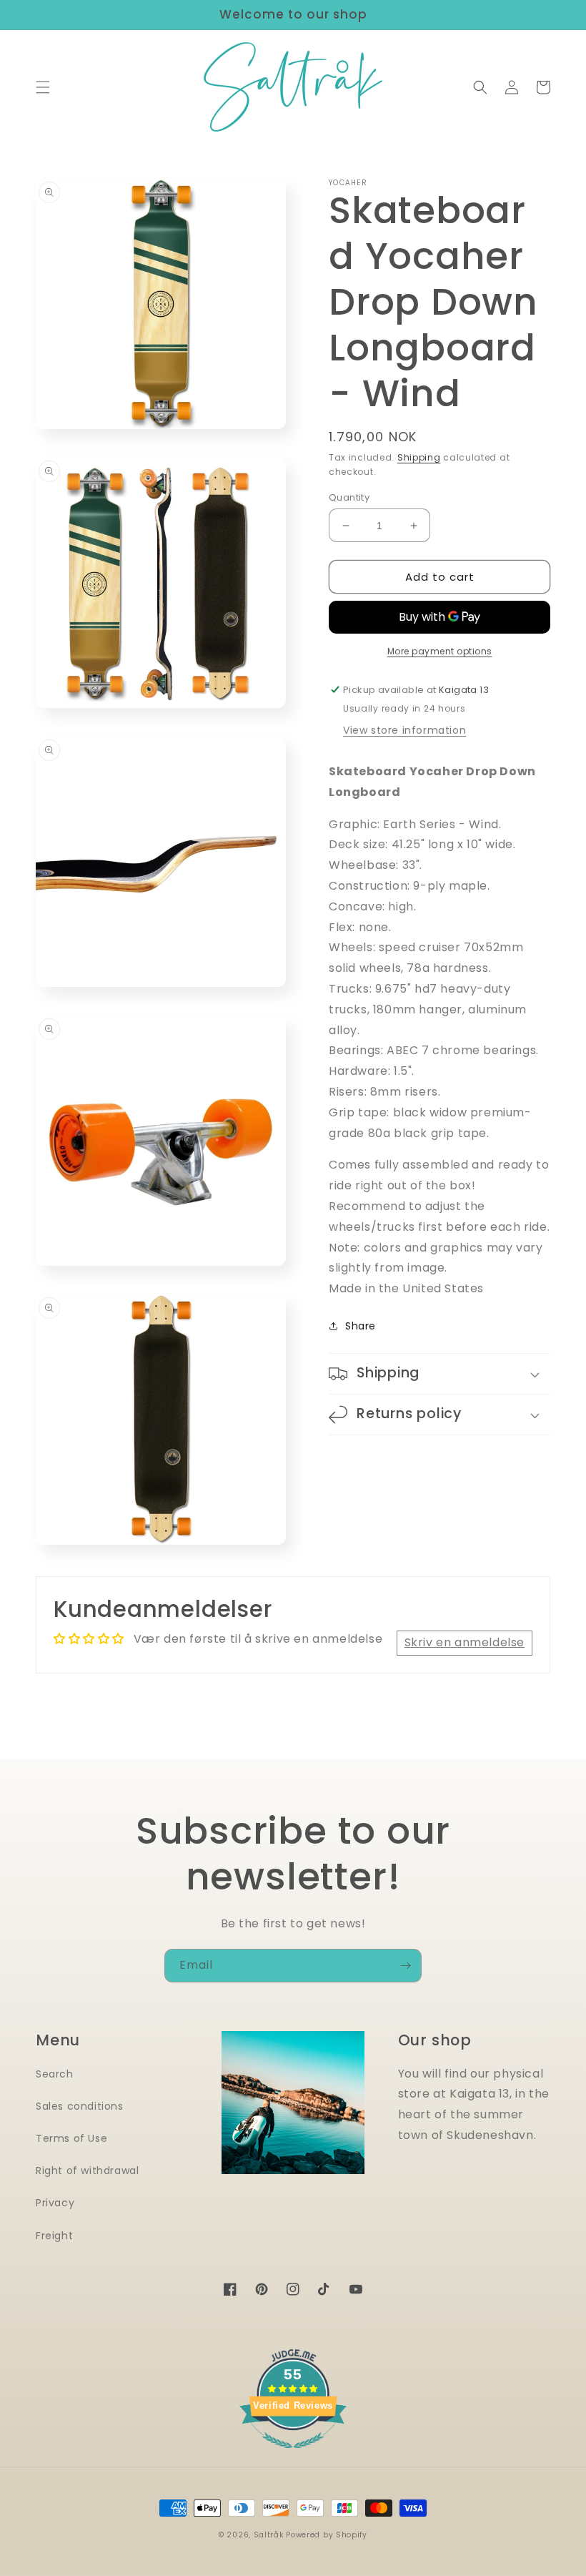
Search (55, 2074)
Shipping (419, 457)
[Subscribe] (405, 1966)
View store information (404, 730)
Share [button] (361, 1326)
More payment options (440, 651)
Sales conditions (80, 2106)
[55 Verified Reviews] (293, 2455)
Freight (54, 2236)
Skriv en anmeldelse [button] (465, 1642)
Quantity (349, 497)
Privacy (55, 2203)
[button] (43, 87)
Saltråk (269, 2535)
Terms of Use (71, 2138)
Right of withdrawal (87, 2171)
